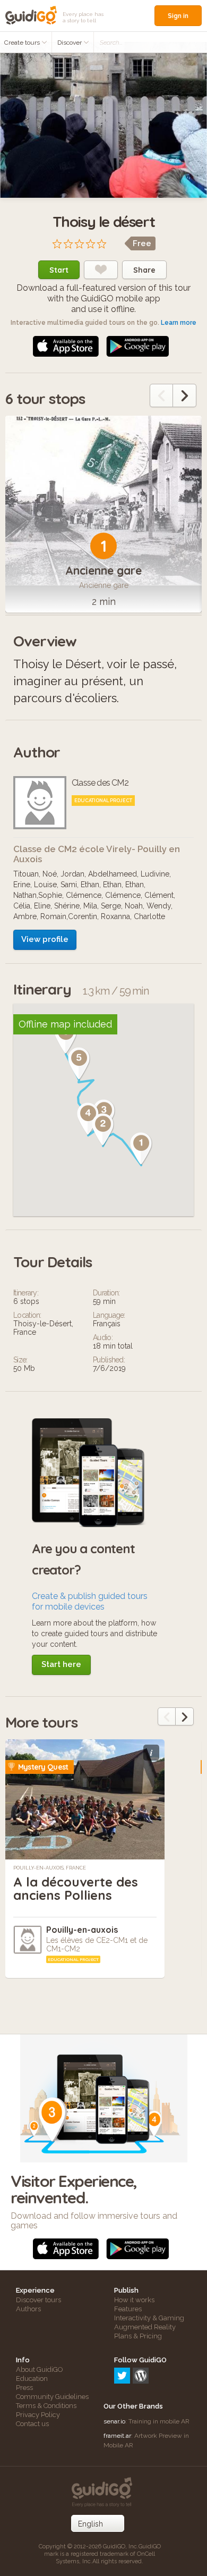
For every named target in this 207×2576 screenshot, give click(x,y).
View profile (45, 939)
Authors (28, 2309)
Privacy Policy (38, 2415)
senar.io (114, 2421)
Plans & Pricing (138, 2336)
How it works (134, 2300)
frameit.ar (117, 2436)
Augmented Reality (145, 2327)
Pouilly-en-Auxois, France (50, 1868)
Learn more (179, 323)
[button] (141, 1149)
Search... (111, 43)
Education (32, 2379)
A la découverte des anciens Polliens (76, 1888)
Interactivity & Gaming (149, 2318)
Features (128, 2309)
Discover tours (38, 2300)
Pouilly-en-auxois (82, 1930)
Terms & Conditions (46, 2406)
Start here (61, 1664)
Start (59, 270)
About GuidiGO (40, 2369)
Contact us (32, 2424)
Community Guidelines (52, 2397)
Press (24, 2388)
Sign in (178, 16)
